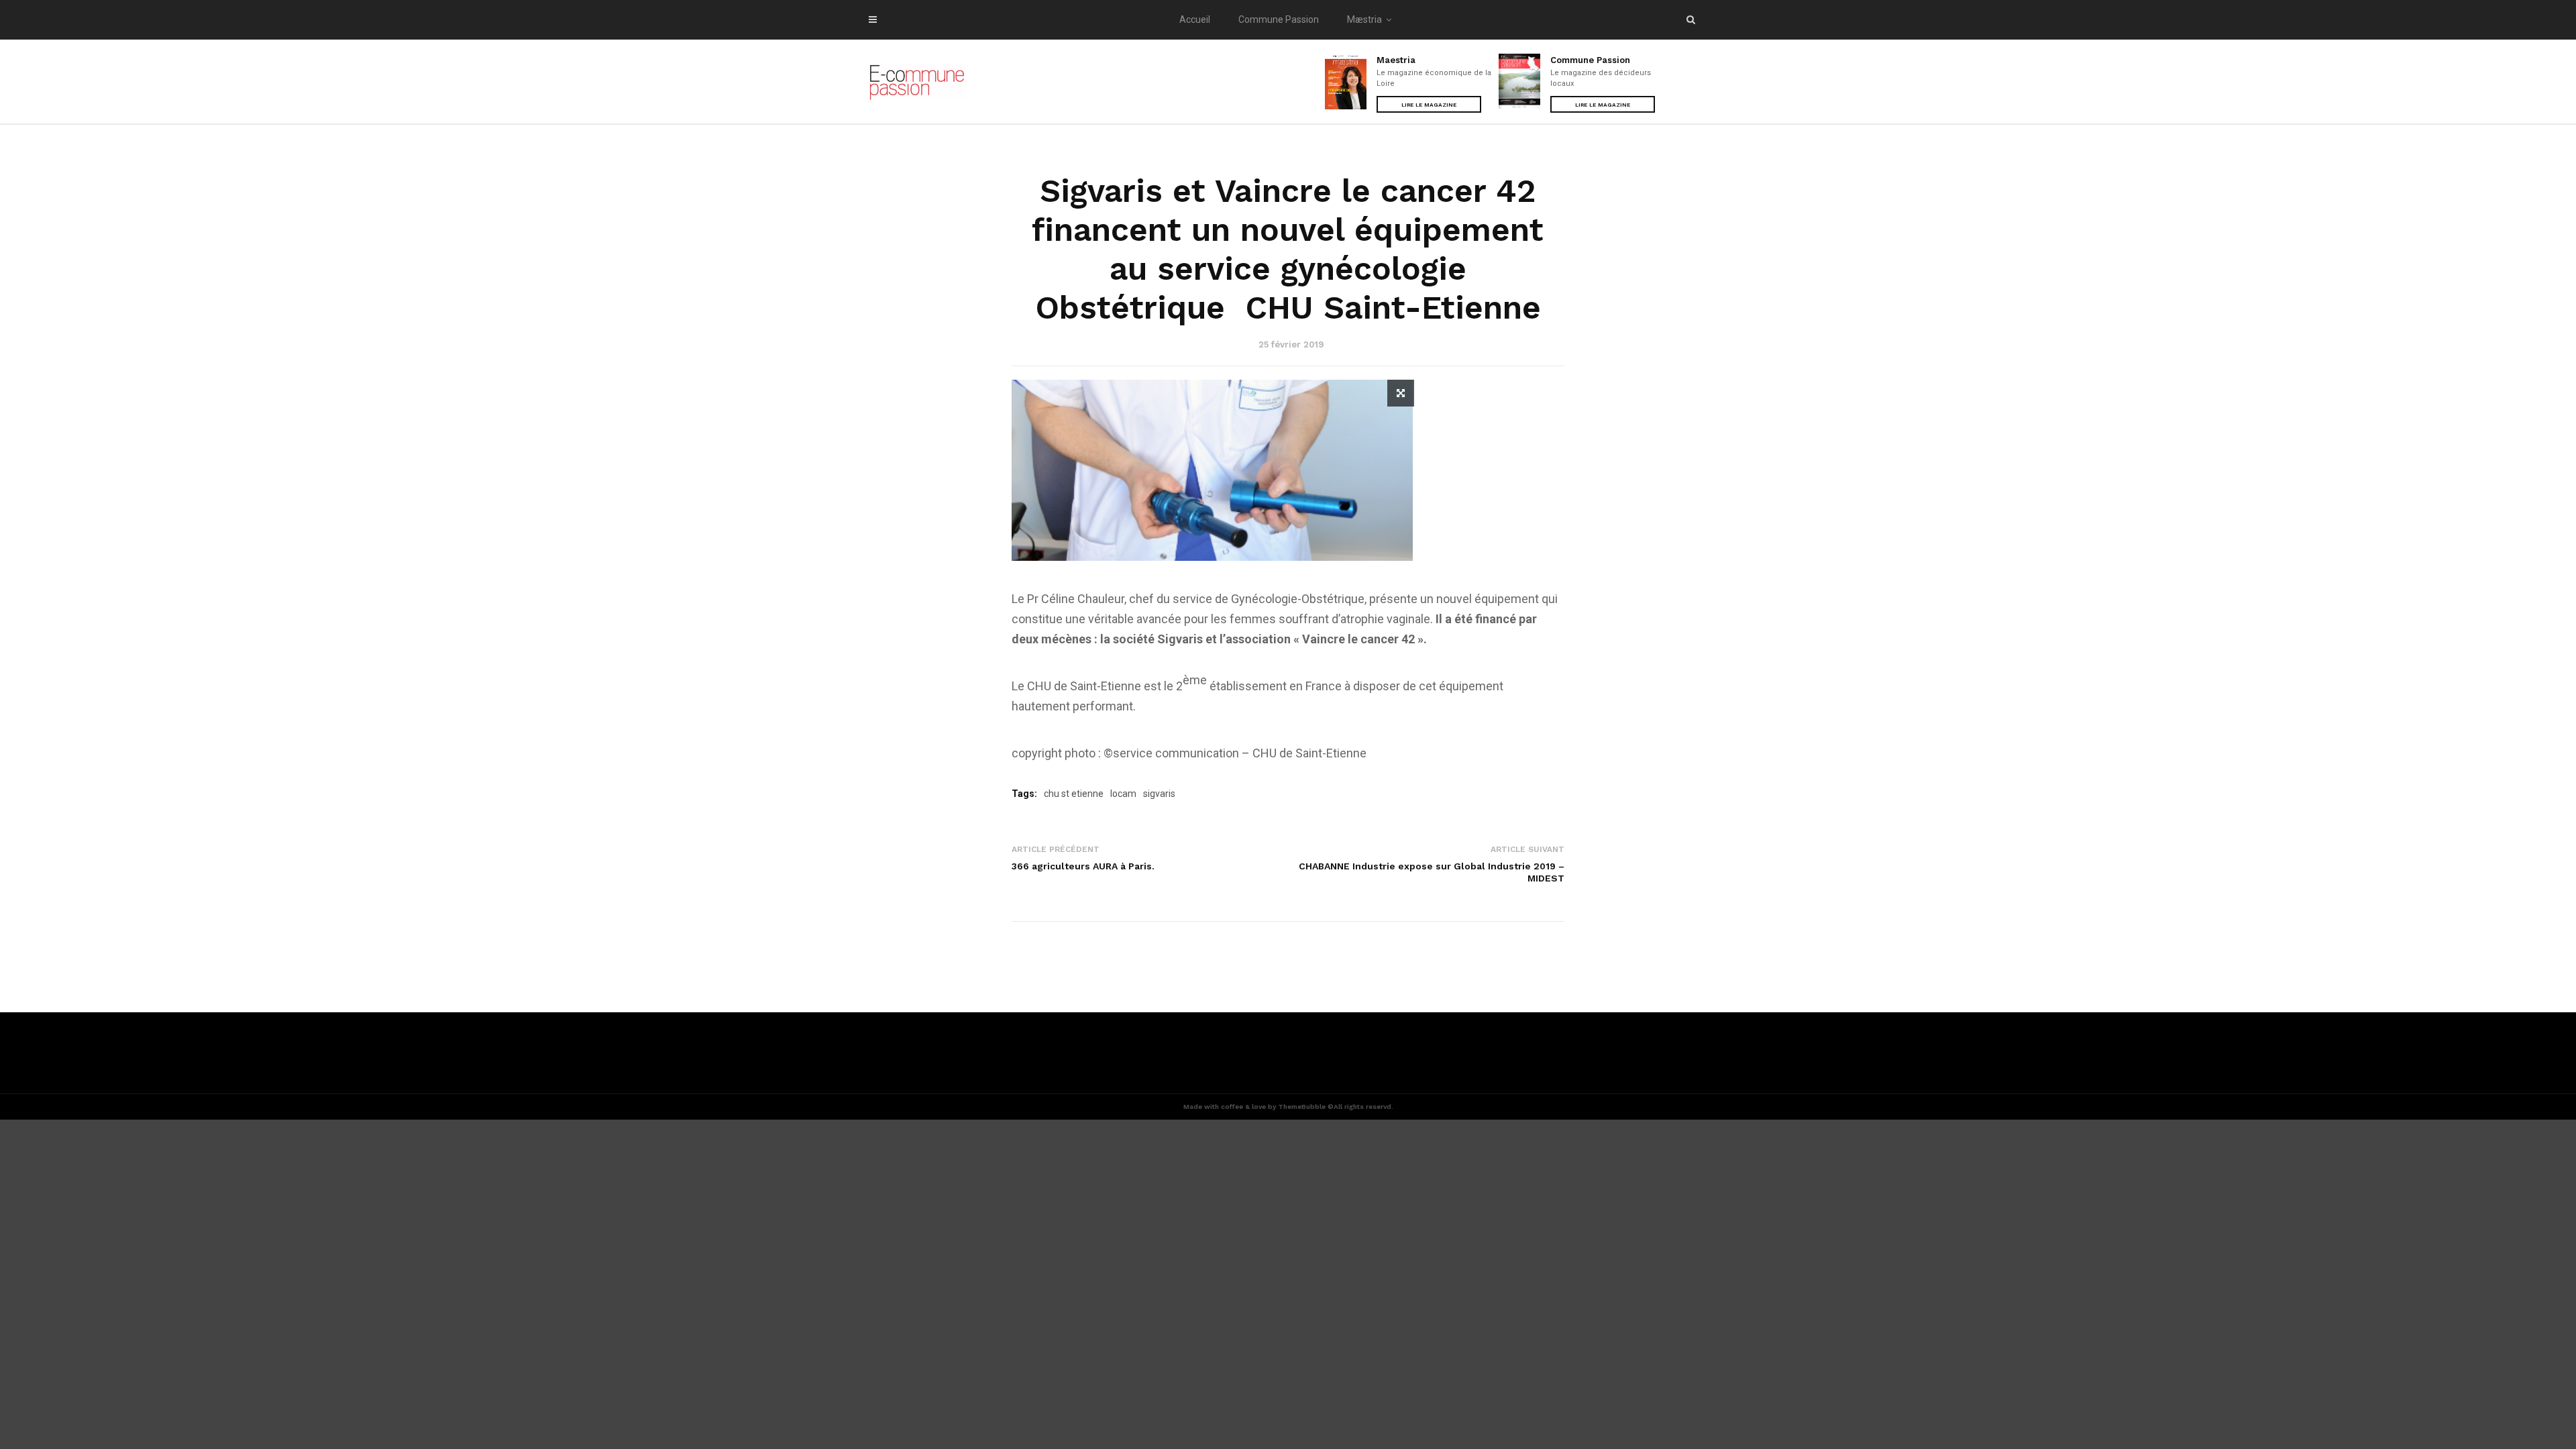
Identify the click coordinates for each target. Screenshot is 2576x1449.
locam (1123, 794)
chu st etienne (1074, 794)
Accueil (1195, 19)
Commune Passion (1279, 19)
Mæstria (1364, 19)
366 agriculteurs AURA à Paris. (1083, 866)
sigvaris (1159, 794)
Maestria (1396, 60)
